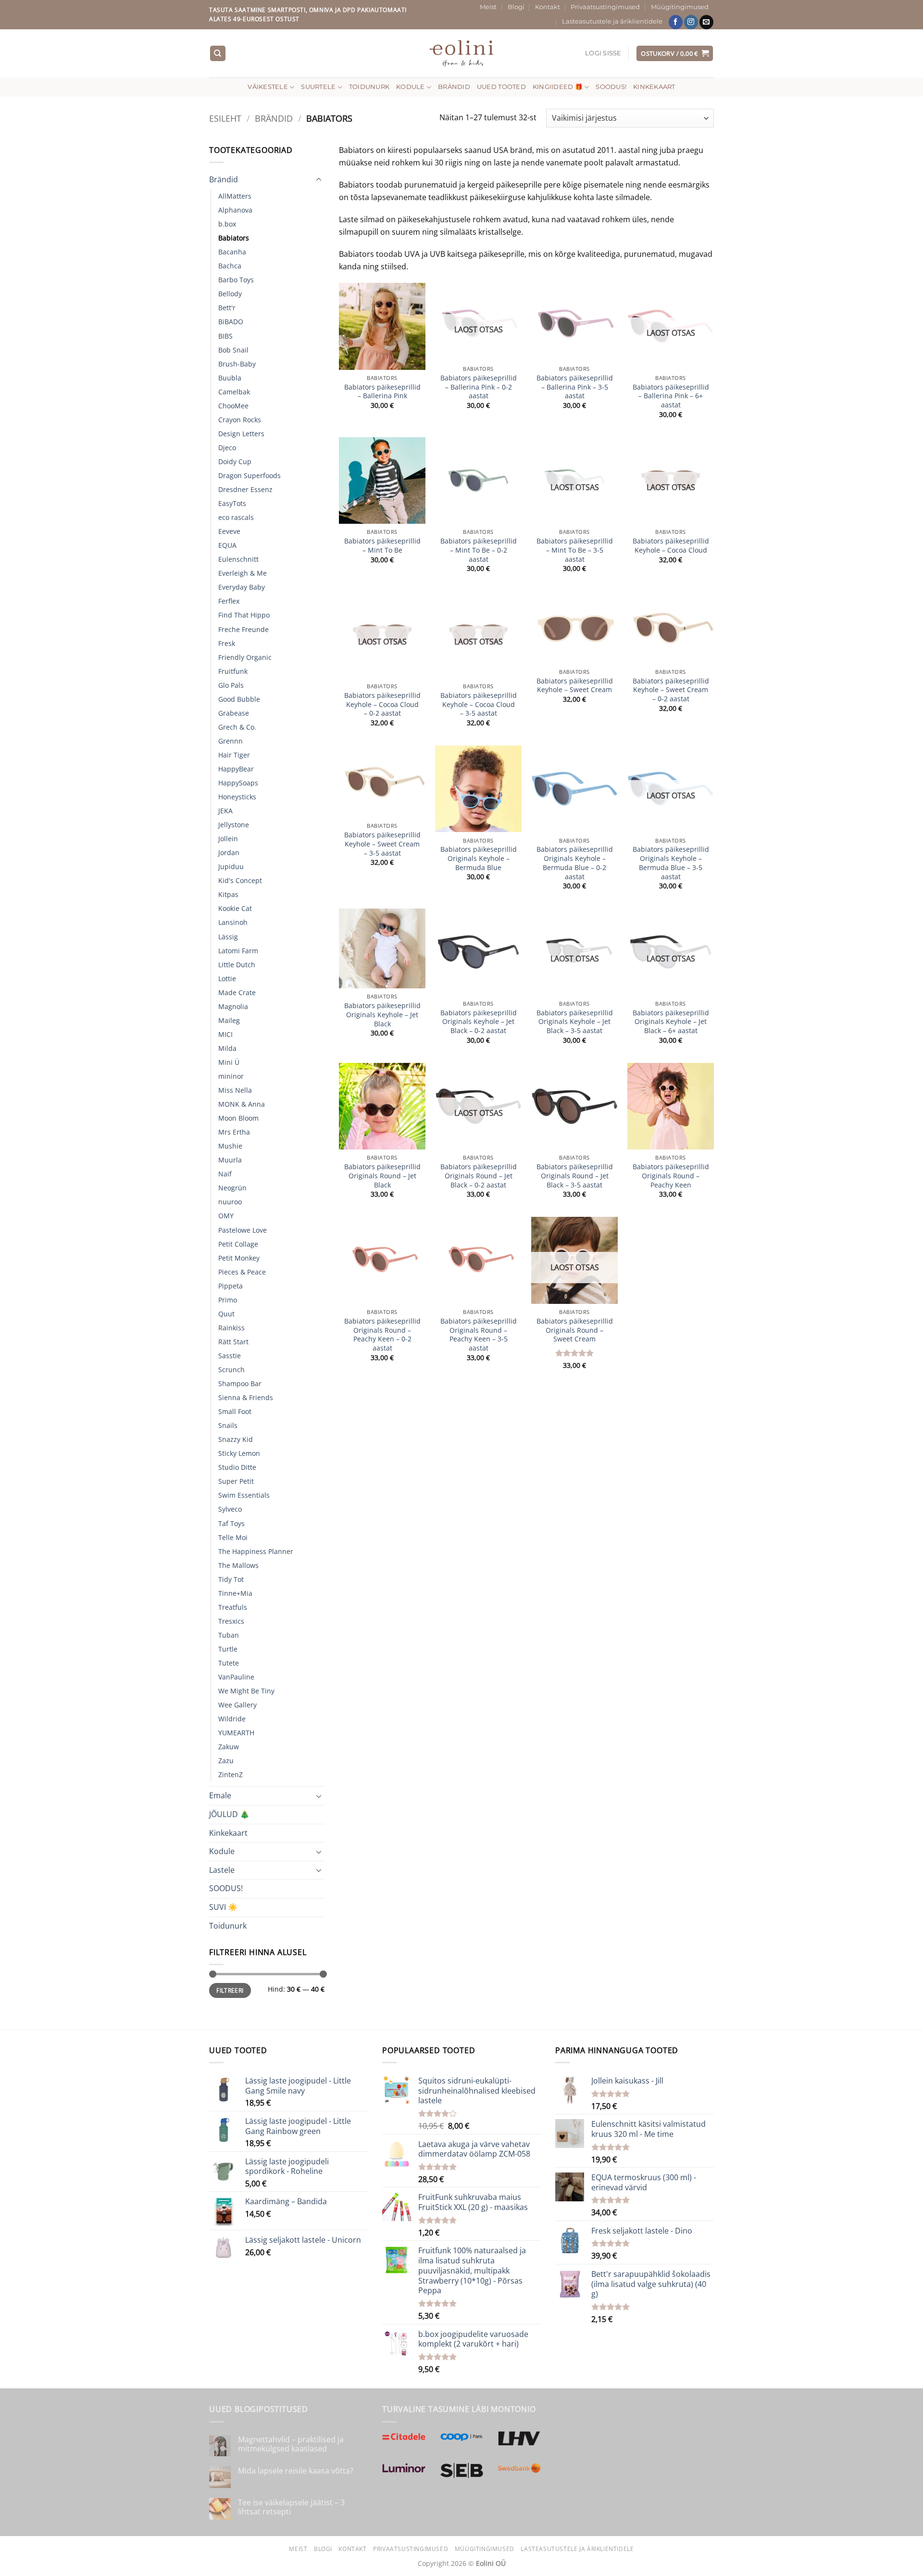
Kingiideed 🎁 (558, 87)
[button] (603, 53)
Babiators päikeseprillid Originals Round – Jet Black (382, 1176)
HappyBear (236, 769)
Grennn (231, 741)
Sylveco (230, 1509)
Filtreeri (230, 1990)
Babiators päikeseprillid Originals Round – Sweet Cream (575, 1330)
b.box (227, 224)
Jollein (228, 839)
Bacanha (232, 252)
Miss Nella (235, 1090)
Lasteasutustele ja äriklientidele (612, 21)
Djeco (227, 448)
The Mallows (238, 1565)
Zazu (226, 1761)
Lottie (227, 979)
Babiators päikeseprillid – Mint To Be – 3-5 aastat (575, 550)
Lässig (228, 937)
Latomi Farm (238, 951)
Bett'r (227, 308)
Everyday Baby (242, 587)
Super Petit (236, 1481)
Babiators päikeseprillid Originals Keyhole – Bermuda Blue (479, 858)
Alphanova (235, 210)
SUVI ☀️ (223, 1907)
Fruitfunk (233, 671)
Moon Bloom (238, 1118)
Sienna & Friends (246, 1397)
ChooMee (233, 406)
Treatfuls (233, 1607)
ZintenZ (231, 1774)
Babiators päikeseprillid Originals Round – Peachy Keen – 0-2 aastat (382, 1335)
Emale (220, 1795)
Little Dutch (237, 965)
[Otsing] (218, 54)
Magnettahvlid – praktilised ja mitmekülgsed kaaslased (291, 2444)
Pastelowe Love (243, 1230)
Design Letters (241, 434)
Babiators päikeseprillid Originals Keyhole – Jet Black (382, 1015)
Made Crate (237, 992)
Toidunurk (369, 87)
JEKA (225, 811)
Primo (228, 1300)
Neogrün (232, 1188)
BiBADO (231, 322)
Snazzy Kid (236, 1439)
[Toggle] (319, 180)
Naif (225, 1174)
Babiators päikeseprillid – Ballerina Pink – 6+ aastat (671, 396)
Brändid (454, 87)
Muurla (230, 1160)
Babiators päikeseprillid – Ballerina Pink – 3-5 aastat (575, 387)
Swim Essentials (244, 1495)
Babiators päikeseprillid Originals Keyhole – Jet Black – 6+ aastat (671, 1022)
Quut (226, 1314)
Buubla (230, 378)
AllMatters (235, 196)
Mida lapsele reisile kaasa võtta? (296, 2471)
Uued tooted (501, 87)
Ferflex (229, 601)
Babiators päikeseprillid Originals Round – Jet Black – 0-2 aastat (479, 1176)
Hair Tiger (234, 755)
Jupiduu (231, 866)
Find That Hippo (244, 615)
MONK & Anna (242, 1104)
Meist (488, 7)
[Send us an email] (706, 22)
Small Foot (235, 1411)
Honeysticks (237, 797)
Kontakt (548, 7)
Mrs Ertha (234, 1132)
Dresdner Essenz (245, 489)
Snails (228, 1425)
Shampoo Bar (240, 1383)
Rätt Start (233, 1342)
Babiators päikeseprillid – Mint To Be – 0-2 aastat (479, 550)
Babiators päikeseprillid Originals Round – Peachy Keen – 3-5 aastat (479, 1335)
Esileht (225, 118)
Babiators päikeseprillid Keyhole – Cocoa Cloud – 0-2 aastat (382, 704)
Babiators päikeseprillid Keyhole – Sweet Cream (575, 686)
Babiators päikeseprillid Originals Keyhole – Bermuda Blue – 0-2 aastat (575, 863)
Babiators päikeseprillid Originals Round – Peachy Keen (671, 1176)
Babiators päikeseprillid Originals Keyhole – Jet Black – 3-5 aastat (575, 1022)
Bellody (230, 294)
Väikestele (268, 87)
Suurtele (318, 87)
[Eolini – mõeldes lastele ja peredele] (462, 53)
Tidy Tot (231, 1579)
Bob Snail (233, 350)
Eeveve (229, 531)
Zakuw (229, 1747)
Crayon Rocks (240, 420)
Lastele (222, 1870)
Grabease (234, 713)
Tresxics (231, 1621)
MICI (225, 1034)
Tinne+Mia (235, 1593)
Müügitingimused (680, 7)
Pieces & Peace (242, 1272)
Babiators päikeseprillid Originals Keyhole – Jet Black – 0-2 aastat (479, 1022)
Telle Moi (233, 1537)
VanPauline (236, 1677)
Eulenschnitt (238, 559)
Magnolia (233, 1006)
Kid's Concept (240, 880)
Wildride (232, 1719)
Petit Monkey (239, 1258)
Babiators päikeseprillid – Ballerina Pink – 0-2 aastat (479, 387)
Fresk (227, 643)
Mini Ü (229, 1062)
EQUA (227, 545)
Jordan (229, 852)
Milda (227, 1048)
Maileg (229, 1020)
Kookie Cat (235, 908)
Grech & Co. (237, 727)
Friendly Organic (245, 657)
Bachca (230, 266)
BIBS (225, 336)
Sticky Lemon (239, 1453)
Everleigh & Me (243, 573)
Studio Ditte (237, 1467)
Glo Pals (231, 685)
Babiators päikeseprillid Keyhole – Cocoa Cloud (671, 546)
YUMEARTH (236, 1733)
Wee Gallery (237, 1705)
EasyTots (232, 503)
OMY (226, 1216)
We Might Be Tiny (246, 1691)
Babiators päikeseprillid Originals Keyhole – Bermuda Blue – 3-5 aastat (671, 863)
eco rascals (236, 517)
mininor (231, 1076)
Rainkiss (231, 1328)
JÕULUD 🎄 (229, 1814)
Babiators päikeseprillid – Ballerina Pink (382, 392)
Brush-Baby (237, 364)
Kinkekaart (654, 87)
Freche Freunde (243, 629)
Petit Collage (238, 1244)
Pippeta (231, 1286)
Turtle (228, 1649)
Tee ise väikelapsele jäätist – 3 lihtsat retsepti (291, 2507)
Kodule (411, 87)
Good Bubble (239, 699)
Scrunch (231, 1370)
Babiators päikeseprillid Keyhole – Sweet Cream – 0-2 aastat (671, 690)
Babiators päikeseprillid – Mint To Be (382, 546)
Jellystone (234, 825)
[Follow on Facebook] (676, 22)
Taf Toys (231, 1523)
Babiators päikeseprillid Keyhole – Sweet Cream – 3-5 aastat (382, 844)
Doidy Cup (235, 461)
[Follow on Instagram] (691, 22)
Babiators (234, 238)
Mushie (230, 1146)
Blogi (516, 7)
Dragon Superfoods (249, 475)
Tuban (229, 1635)
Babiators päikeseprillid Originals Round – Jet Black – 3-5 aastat (575, 1176)
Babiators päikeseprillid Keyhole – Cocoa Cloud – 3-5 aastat (479, 704)
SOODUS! (611, 87)
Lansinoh (233, 922)
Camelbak (234, 392)
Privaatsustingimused (605, 7)
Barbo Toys (236, 280)
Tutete (229, 1663)
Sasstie (230, 1356)
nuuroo (230, 1202)
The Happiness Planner (256, 1551)
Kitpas (228, 894)
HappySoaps (238, 783)
